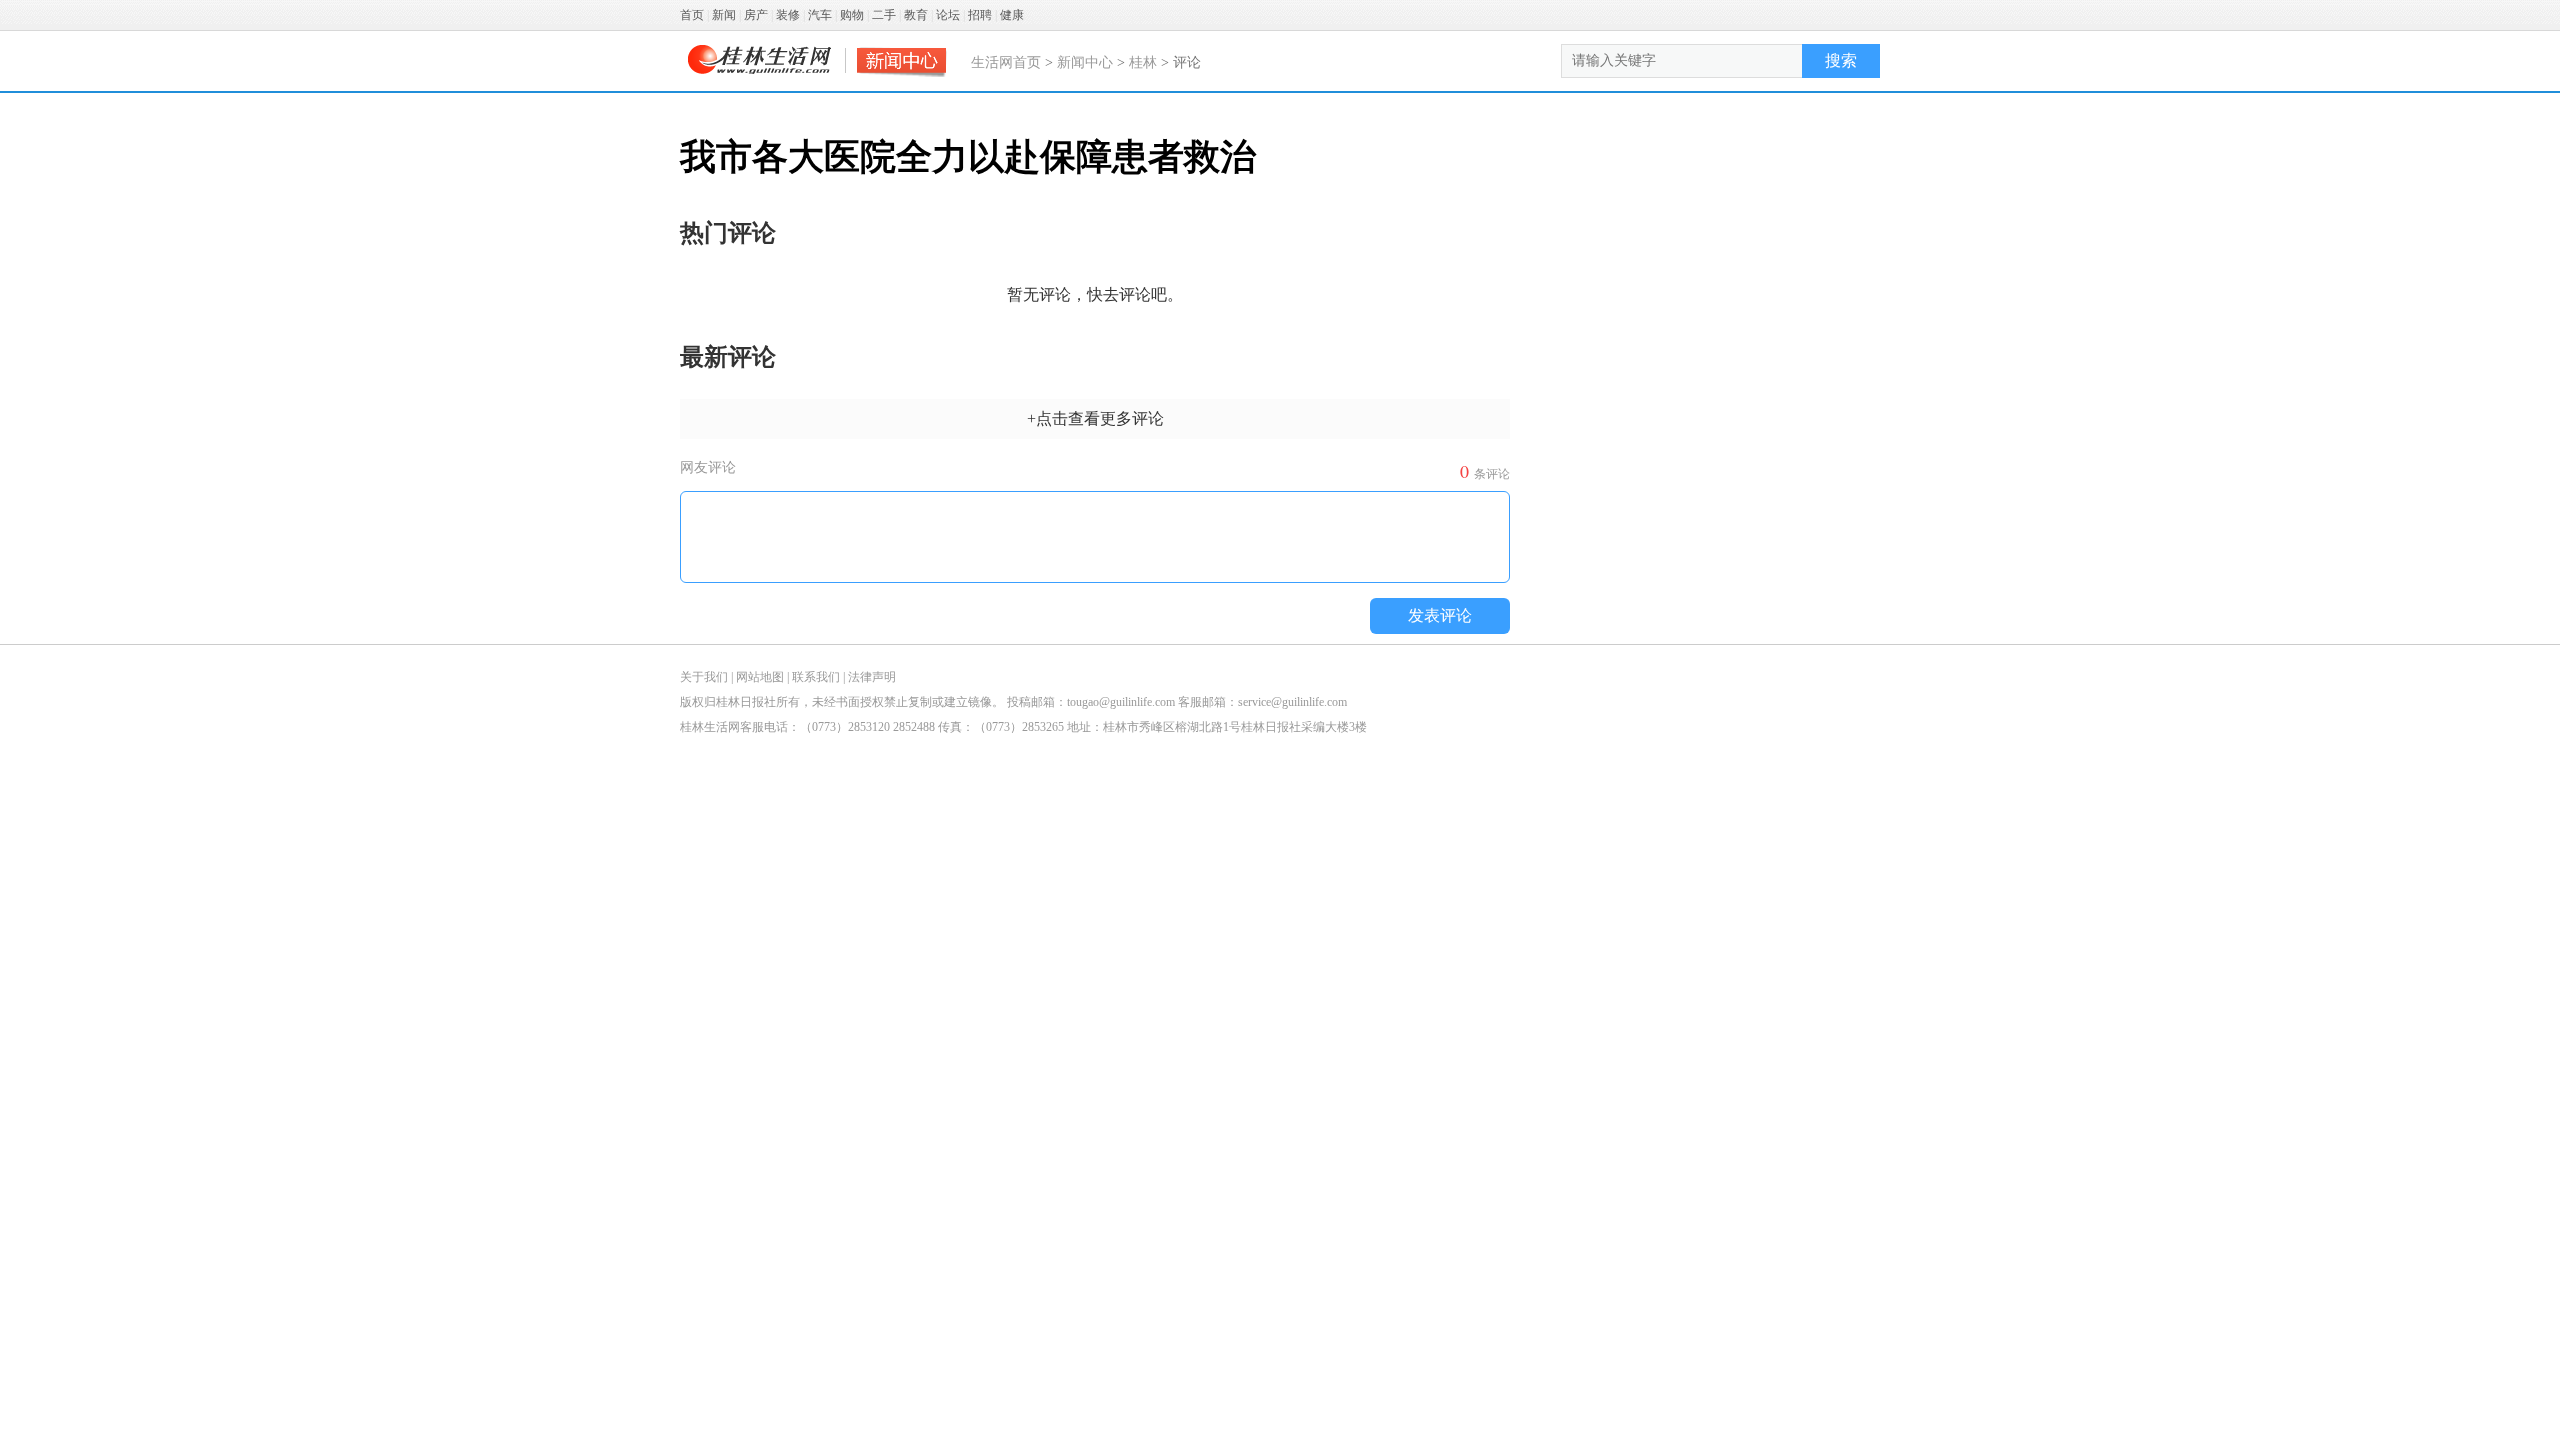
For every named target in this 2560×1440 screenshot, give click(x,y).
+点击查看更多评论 (1095, 418)
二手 (884, 15)
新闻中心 (1085, 62)
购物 (852, 15)
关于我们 (704, 677)
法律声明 (872, 677)
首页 (692, 15)
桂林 (1143, 62)
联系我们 (816, 677)
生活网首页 (1006, 62)
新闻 (724, 15)
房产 (756, 15)
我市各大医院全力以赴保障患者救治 (968, 157)
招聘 (980, 15)
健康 (1012, 15)
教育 (916, 15)
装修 (788, 15)
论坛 (948, 15)
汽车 (820, 15)
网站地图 (760, 677)
